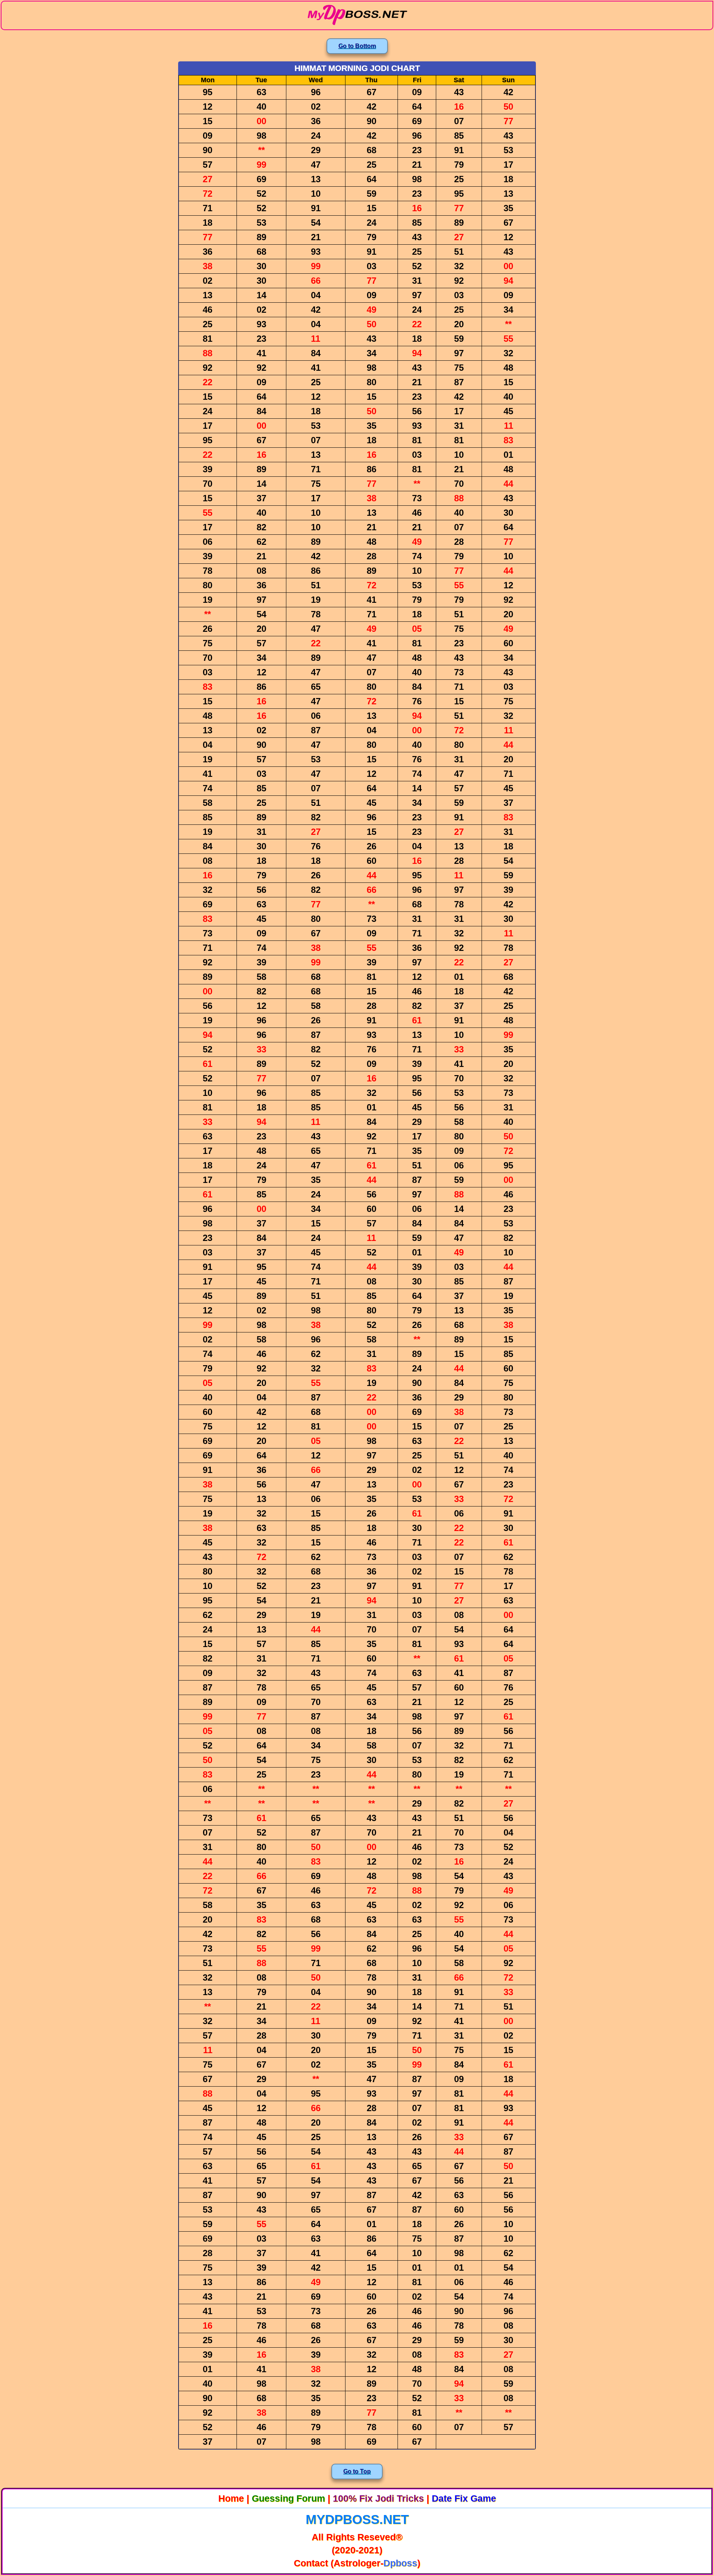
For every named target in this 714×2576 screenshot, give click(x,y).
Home (231, 2498)
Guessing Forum (288, 2498)
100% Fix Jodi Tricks (378, 2498)
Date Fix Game (464, 2498)
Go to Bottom (357, 46)
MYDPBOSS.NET (357, 2519)
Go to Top (357, 2471)
